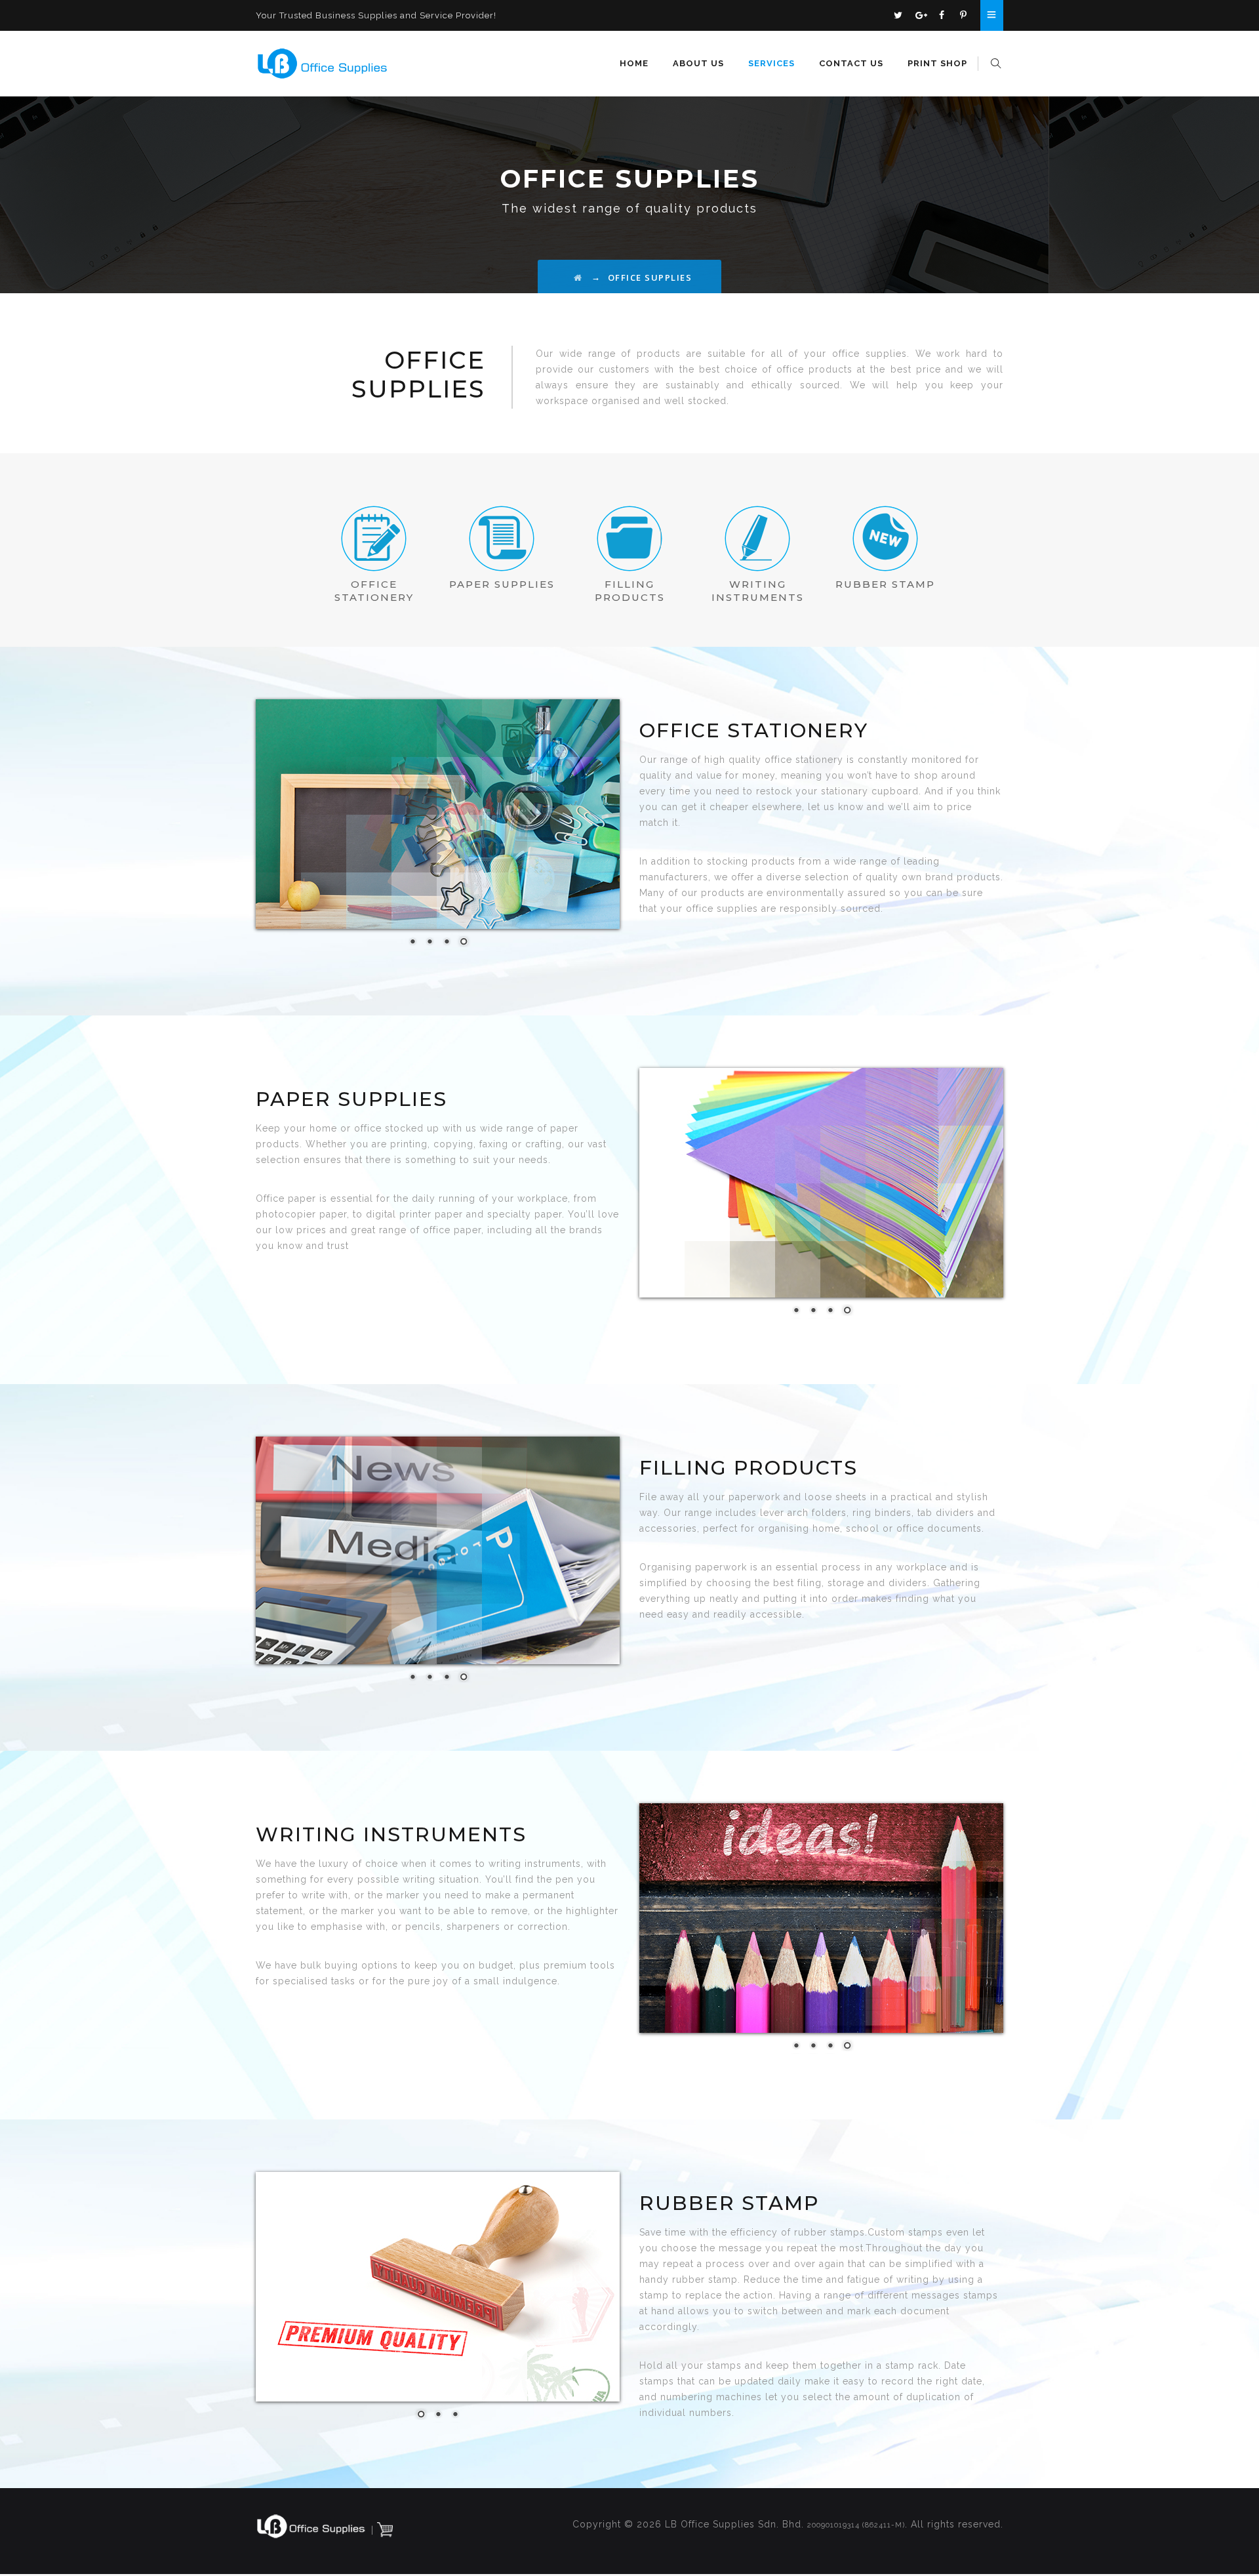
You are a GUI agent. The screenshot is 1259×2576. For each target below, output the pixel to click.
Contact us (851, 63)
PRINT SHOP (937, 63)
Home (634, 63)
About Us (698, 63)
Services (771, 63)
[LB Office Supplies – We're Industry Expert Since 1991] (322, 64)
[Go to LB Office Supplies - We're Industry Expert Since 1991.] (578, 277)
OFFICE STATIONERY (374, 591)
